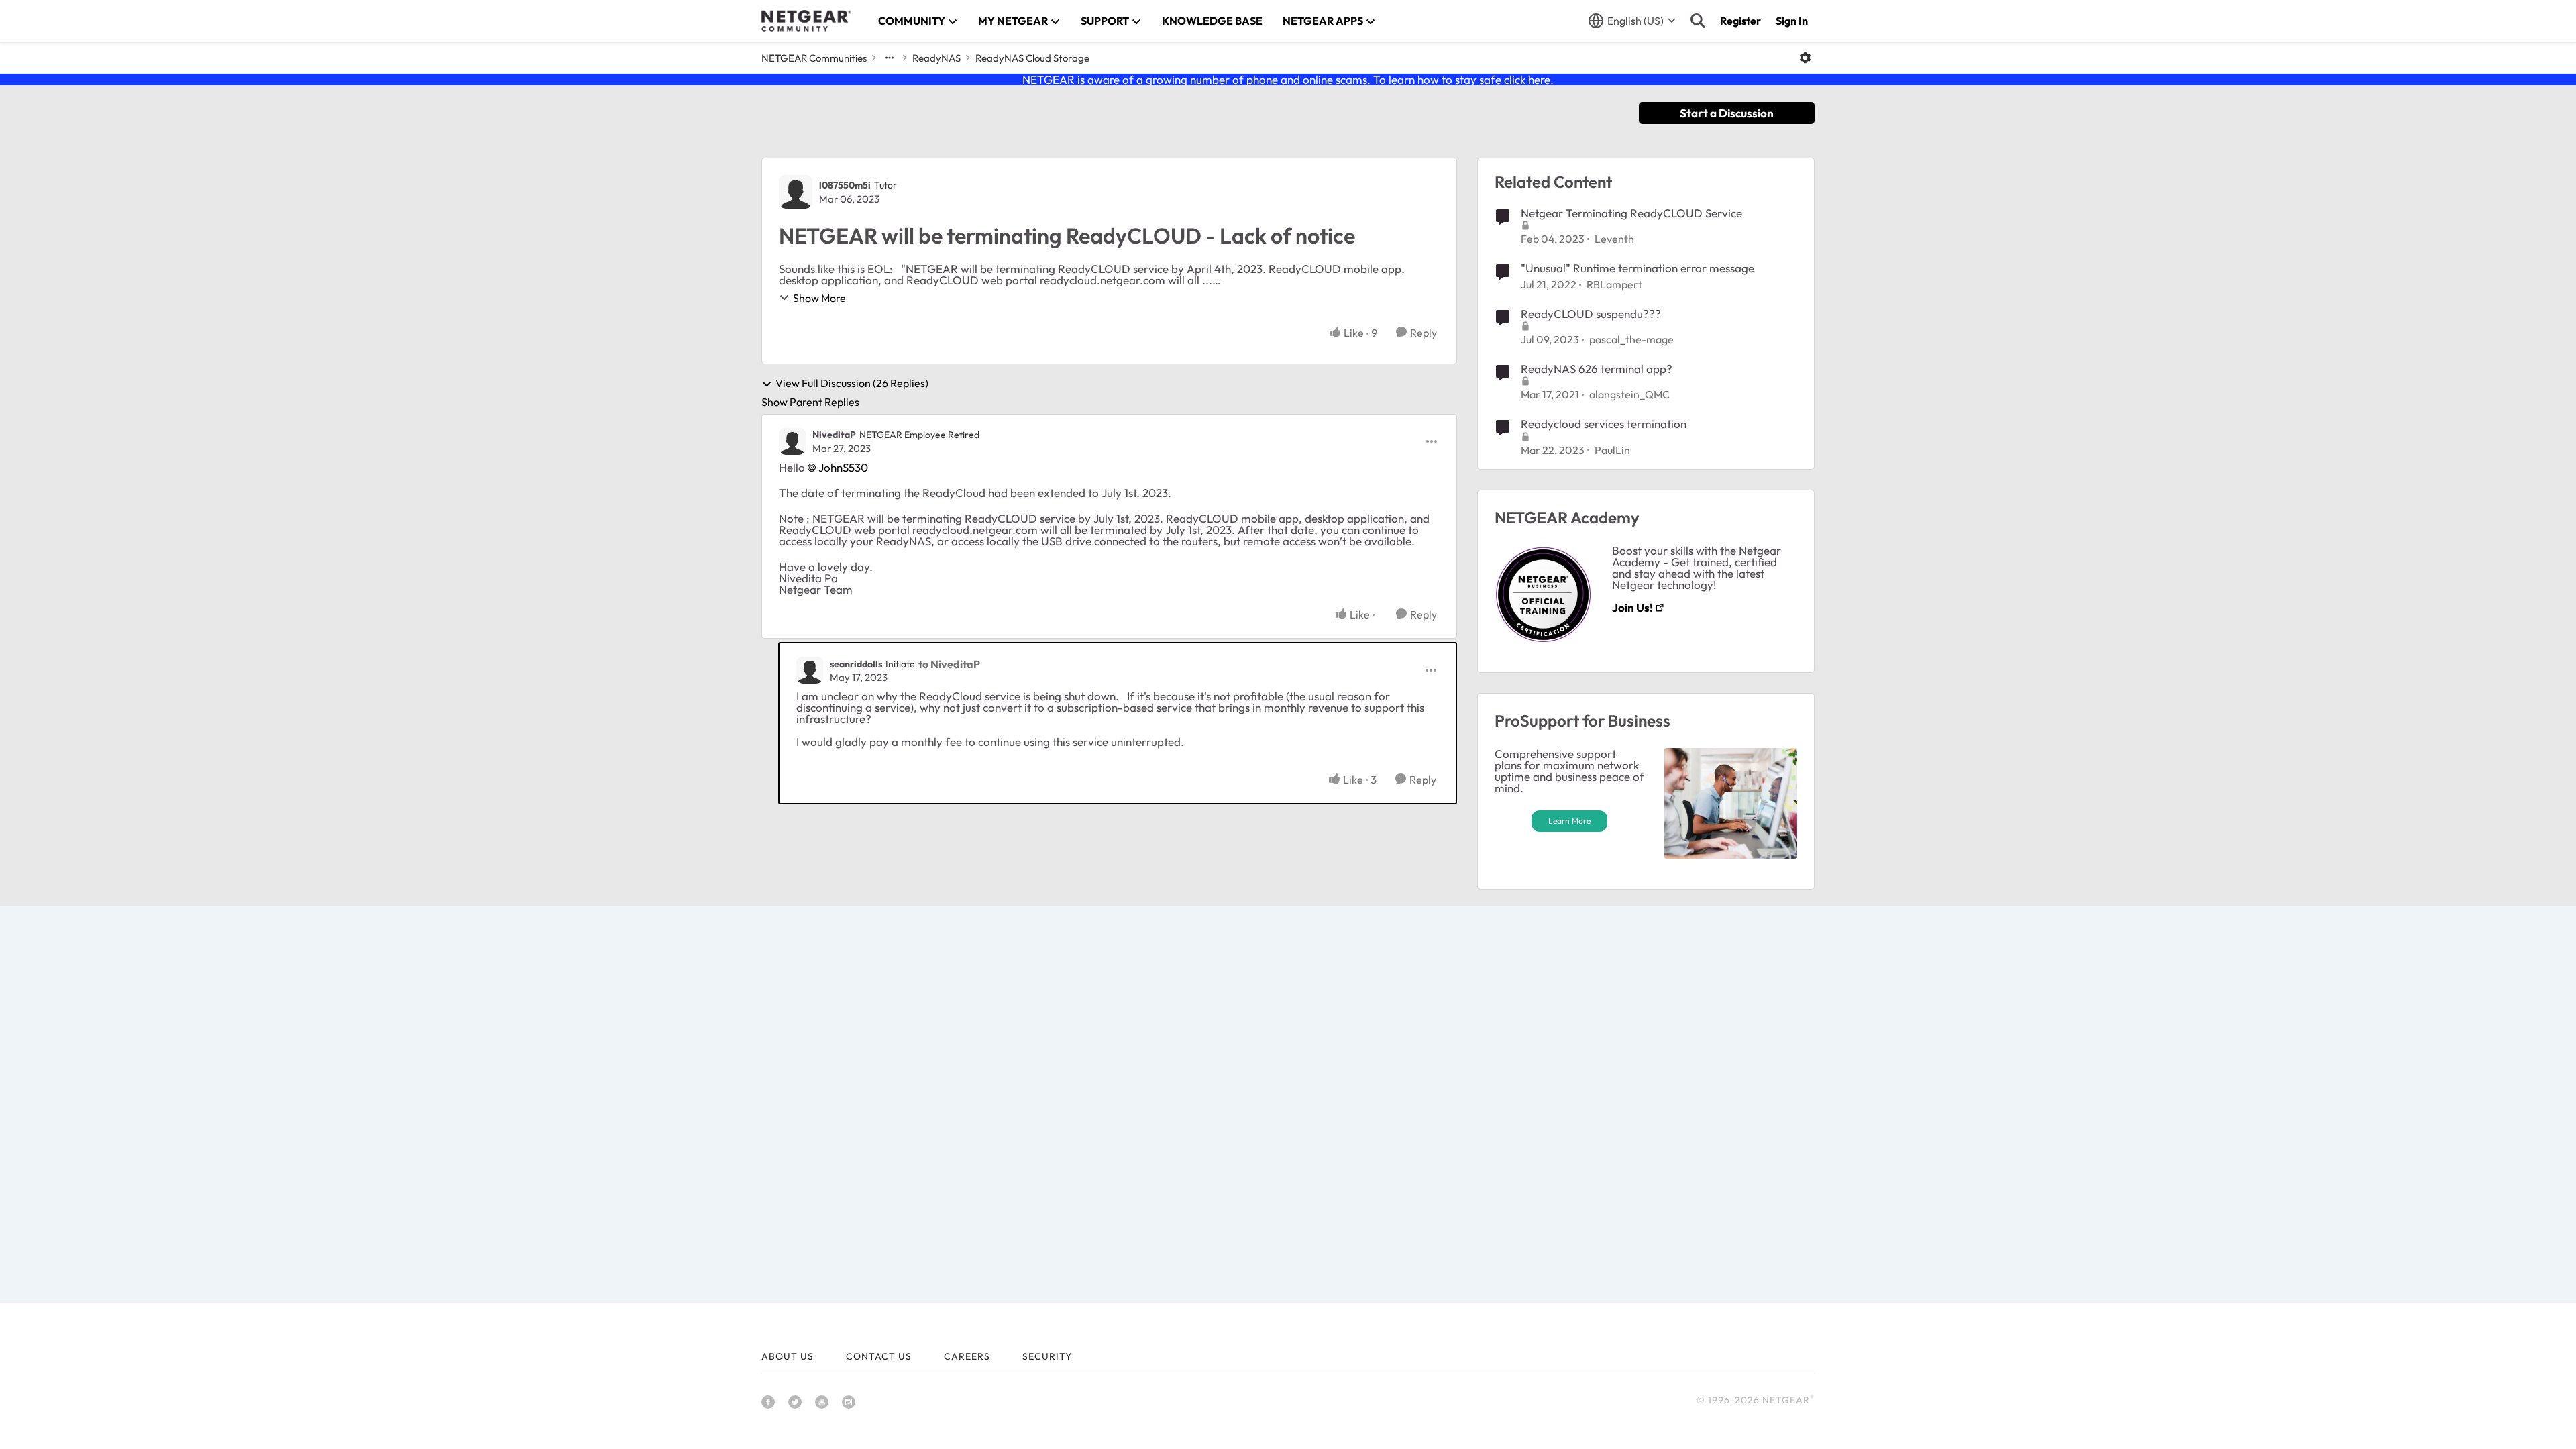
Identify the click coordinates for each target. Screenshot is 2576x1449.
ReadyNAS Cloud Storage (1032, 58)
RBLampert (1614, 284)
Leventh (1614, 239)
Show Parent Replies (810, 402)
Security (1047, 1356)
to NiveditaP (949, 664)
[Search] (1698, 21)
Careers (967, 1356)
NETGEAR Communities (814, 58)
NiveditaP (834, 435)
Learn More (1569, 821)
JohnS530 (843, 467)
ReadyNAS (936, 58)
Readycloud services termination (1604, 424)
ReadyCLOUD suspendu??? (1591, 314)
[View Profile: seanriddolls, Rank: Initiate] (810, 670)
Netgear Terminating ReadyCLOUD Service (1631, 213)
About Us (788, 1356)
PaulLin (1612, 450)
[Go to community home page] (806, 21)
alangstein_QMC (1629, 394)
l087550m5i (845, 185)
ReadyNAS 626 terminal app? (1597, 369)
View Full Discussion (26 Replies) (852, 384)
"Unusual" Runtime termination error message (1638, 268)
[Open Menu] (1805, 58)
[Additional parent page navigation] (890, 58)
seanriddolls (856, 664)
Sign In (1792, 21)
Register (1740, 21)
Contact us (879, 1356)
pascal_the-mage (1631, 339)
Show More (819, 298)
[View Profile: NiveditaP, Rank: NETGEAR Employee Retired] (792, 441)
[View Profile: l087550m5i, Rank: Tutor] (796, 192)
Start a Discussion (1727, 113)
